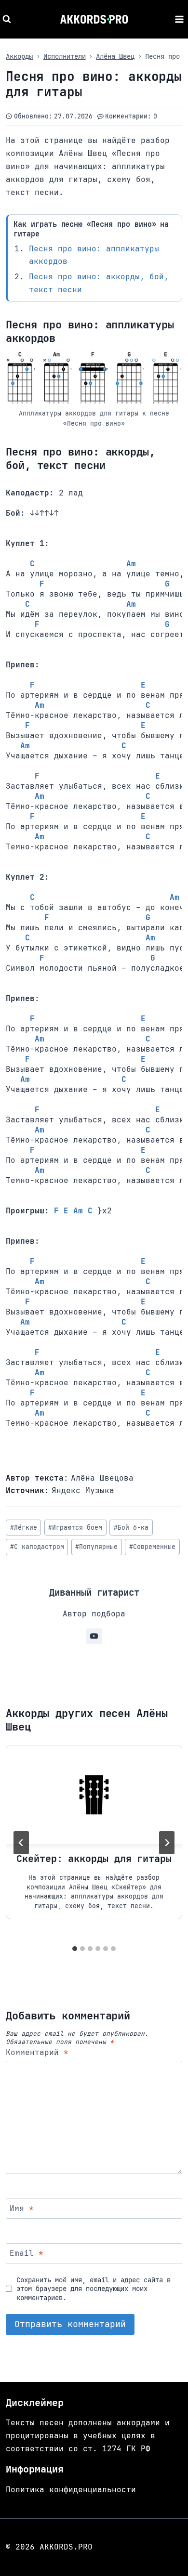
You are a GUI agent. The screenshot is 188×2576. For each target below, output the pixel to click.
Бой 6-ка (131, 1528)
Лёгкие (24, 1528)
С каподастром (37, 1547)
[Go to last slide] (21, 1843)
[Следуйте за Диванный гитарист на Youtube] (94, 1636)
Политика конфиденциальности (71, 2490)
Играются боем (75, 1528)
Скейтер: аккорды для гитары (94, 1859)
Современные (152, 1547)
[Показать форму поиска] (8, 19)
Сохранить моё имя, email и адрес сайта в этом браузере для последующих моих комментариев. (94, 2289)
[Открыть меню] (179, 19)
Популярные (96, 1547)
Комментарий (37, 2053)
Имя (22, 2208)
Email (27, 2253)
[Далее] (167, 1843)
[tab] (75, 1949)
